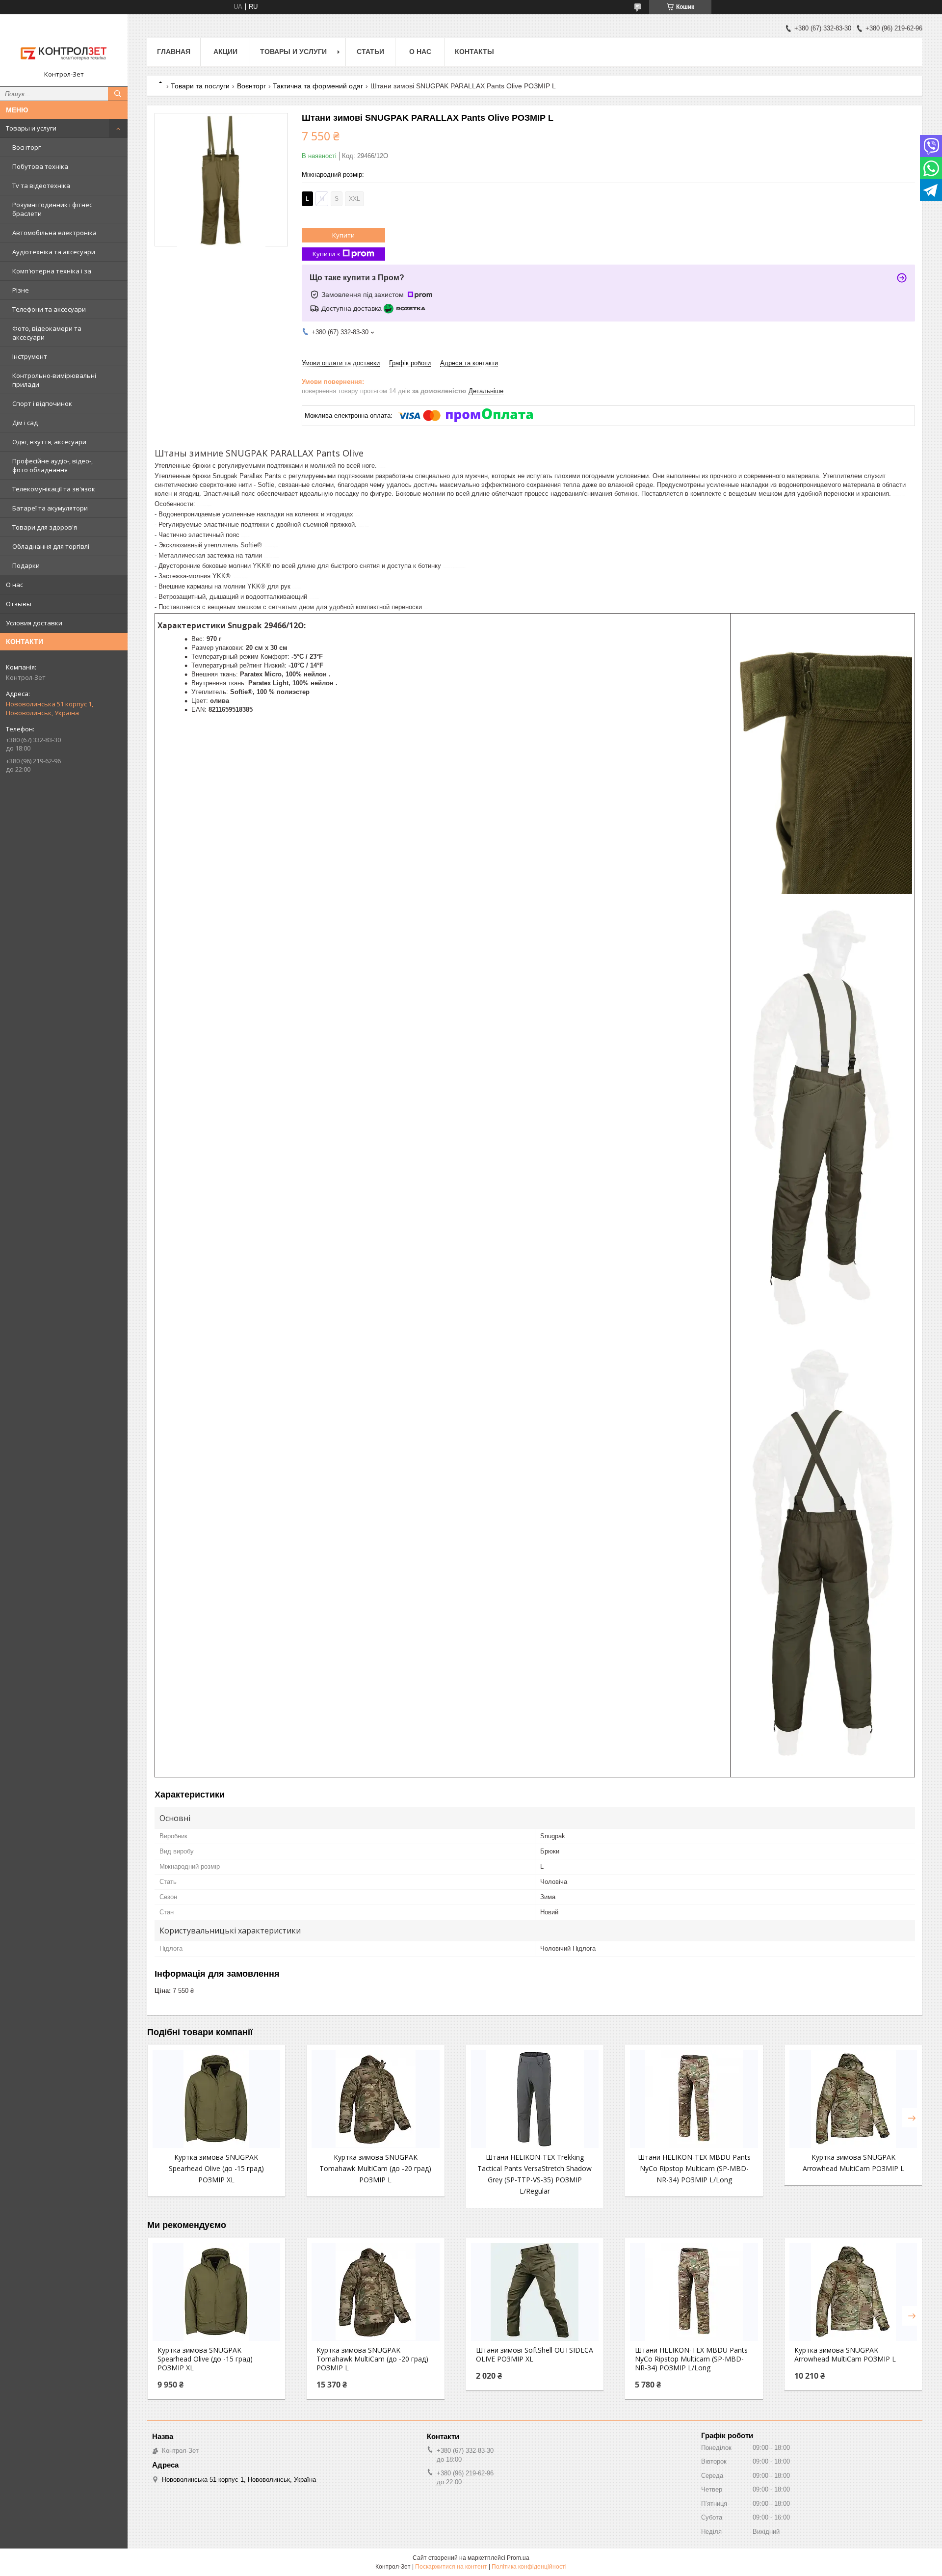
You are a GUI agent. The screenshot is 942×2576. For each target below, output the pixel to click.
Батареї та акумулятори (50, 508)
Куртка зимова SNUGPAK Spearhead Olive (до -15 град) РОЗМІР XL (216, 2168)
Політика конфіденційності (529, 2567)
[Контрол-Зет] (64, 46)
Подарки (26, 565)
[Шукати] (118, 94)
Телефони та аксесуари (49, 309)
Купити (343, 235)
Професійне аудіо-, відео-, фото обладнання (52, 465)
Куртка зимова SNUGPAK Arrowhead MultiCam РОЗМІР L (845, 2355)
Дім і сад (25, 423)
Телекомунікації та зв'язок (54, 489)
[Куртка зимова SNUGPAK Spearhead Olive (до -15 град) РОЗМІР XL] (216, 2099)
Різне (21, 290)
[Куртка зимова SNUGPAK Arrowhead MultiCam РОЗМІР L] (853, 2099)
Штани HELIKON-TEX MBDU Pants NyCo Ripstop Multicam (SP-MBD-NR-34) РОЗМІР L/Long (694, 2168)
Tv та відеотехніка (41, 186)
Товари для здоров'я (45, 527)
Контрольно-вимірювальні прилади (54, 380)
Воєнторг (26, 147)
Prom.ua (518, 2558)
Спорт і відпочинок (42, 403)
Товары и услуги (31, 128)
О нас (14, 585)
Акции (225, 52)
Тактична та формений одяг (318, 86)
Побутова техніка (40, 166)
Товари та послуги (200, 86)
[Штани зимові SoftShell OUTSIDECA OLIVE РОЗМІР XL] (535, 2292)
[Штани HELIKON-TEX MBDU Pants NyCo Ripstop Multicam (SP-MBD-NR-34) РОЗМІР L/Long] (694, 2099)
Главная (174, 52)
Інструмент (30, 356)
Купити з (326, 254)
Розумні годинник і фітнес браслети (52, 209)
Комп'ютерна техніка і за (52, 271)
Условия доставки (34, 623)
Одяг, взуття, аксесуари (49, 442)
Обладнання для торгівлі (51, 546)
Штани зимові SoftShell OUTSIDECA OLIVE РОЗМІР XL (535, 2355)
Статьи (370, 52)
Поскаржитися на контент (451, 2567)
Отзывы (19, 604)
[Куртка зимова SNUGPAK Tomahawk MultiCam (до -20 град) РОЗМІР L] (375, 2099)
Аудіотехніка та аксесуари (54, 252)
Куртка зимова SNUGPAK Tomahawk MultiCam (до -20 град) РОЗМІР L (375, 2168)
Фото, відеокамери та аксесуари (47, 333)
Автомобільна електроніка (54, 233)
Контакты (474, 52)
